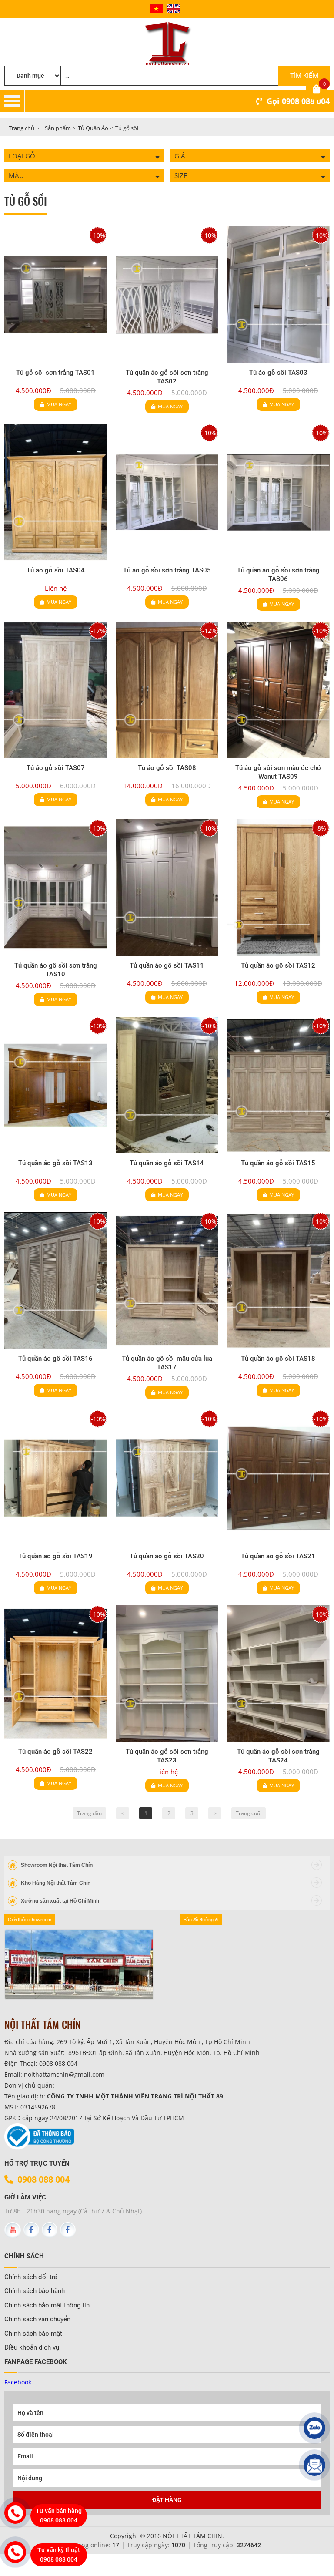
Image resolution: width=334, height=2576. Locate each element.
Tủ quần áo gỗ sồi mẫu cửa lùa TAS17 (167, 1363)
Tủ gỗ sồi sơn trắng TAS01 (55, 373)
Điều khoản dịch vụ (32, 2347)
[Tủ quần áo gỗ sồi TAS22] (56, 1674)
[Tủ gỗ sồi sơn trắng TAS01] (56, 295)
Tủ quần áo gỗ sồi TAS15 (278, 1163)
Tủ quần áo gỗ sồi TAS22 (55, 1752)
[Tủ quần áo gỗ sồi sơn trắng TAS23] (167, 1674)
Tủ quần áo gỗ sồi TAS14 (167, 1163)
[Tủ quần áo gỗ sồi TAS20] (167, 1478)
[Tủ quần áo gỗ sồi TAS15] (278, 1085)
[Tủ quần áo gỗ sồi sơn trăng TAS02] (167, 295)
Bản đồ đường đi (201, 1920)
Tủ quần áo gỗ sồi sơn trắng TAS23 (167, 1756)
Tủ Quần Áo (93, 128)
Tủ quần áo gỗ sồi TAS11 (167, 965)
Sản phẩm (58, 128)
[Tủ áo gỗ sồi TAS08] (167, 690)
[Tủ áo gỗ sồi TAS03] (278, 295)
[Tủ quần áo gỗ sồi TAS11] (167, 888)
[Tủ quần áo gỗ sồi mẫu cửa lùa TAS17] (167, 1281)
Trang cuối (249, 1813)
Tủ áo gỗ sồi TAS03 (278, 373)
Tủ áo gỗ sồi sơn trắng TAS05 (167, 570)
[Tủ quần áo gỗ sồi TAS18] (278, 1281)
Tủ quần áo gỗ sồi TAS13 (55, 1163)
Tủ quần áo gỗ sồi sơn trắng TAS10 (56, 970)
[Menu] (179, 101)
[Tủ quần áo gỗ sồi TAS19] (56, 1478)
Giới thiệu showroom (30, 1920)
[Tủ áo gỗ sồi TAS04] (56, 492)
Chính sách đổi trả (31, 2277)
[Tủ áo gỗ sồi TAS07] (56, 690)
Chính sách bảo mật (33, 2334)
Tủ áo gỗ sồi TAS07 (56, 768)
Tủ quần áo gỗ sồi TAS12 (278, 965)
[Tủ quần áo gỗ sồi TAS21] (278, 1478)
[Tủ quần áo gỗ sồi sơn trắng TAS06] (278, 492)
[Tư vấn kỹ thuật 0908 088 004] (15, 2552)
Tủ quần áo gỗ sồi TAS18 (278, 1359)
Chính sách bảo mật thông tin (47, 2305)
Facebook (18, 2382)
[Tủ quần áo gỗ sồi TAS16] (56, 1281)
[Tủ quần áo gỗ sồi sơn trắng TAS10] (56, 888)
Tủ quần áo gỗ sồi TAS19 (55, 1556)
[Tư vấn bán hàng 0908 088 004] (15, 2513)
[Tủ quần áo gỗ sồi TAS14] (167, 1085)
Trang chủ (22, 128)
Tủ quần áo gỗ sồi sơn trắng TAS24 (278, 1756)
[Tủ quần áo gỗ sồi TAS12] (278, 888)
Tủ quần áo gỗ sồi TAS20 (167, 1556)
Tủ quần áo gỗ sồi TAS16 (55, 1359)
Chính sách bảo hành (35, 2291)
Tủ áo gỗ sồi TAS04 (56, 570)
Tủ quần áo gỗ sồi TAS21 (278, 1556)
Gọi (298, 101)
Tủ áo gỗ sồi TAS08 (167, 768)
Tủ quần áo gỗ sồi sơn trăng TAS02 (167, 377)
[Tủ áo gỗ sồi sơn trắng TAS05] (167, 492)
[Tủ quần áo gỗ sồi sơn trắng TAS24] (278, 1674)
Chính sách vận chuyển (37, 2319)
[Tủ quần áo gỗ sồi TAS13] (56, 1085)
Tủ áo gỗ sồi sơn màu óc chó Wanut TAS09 (278, 772)
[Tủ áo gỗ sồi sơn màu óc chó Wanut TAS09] (278, 690)
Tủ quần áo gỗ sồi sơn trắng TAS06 (278, 575)
